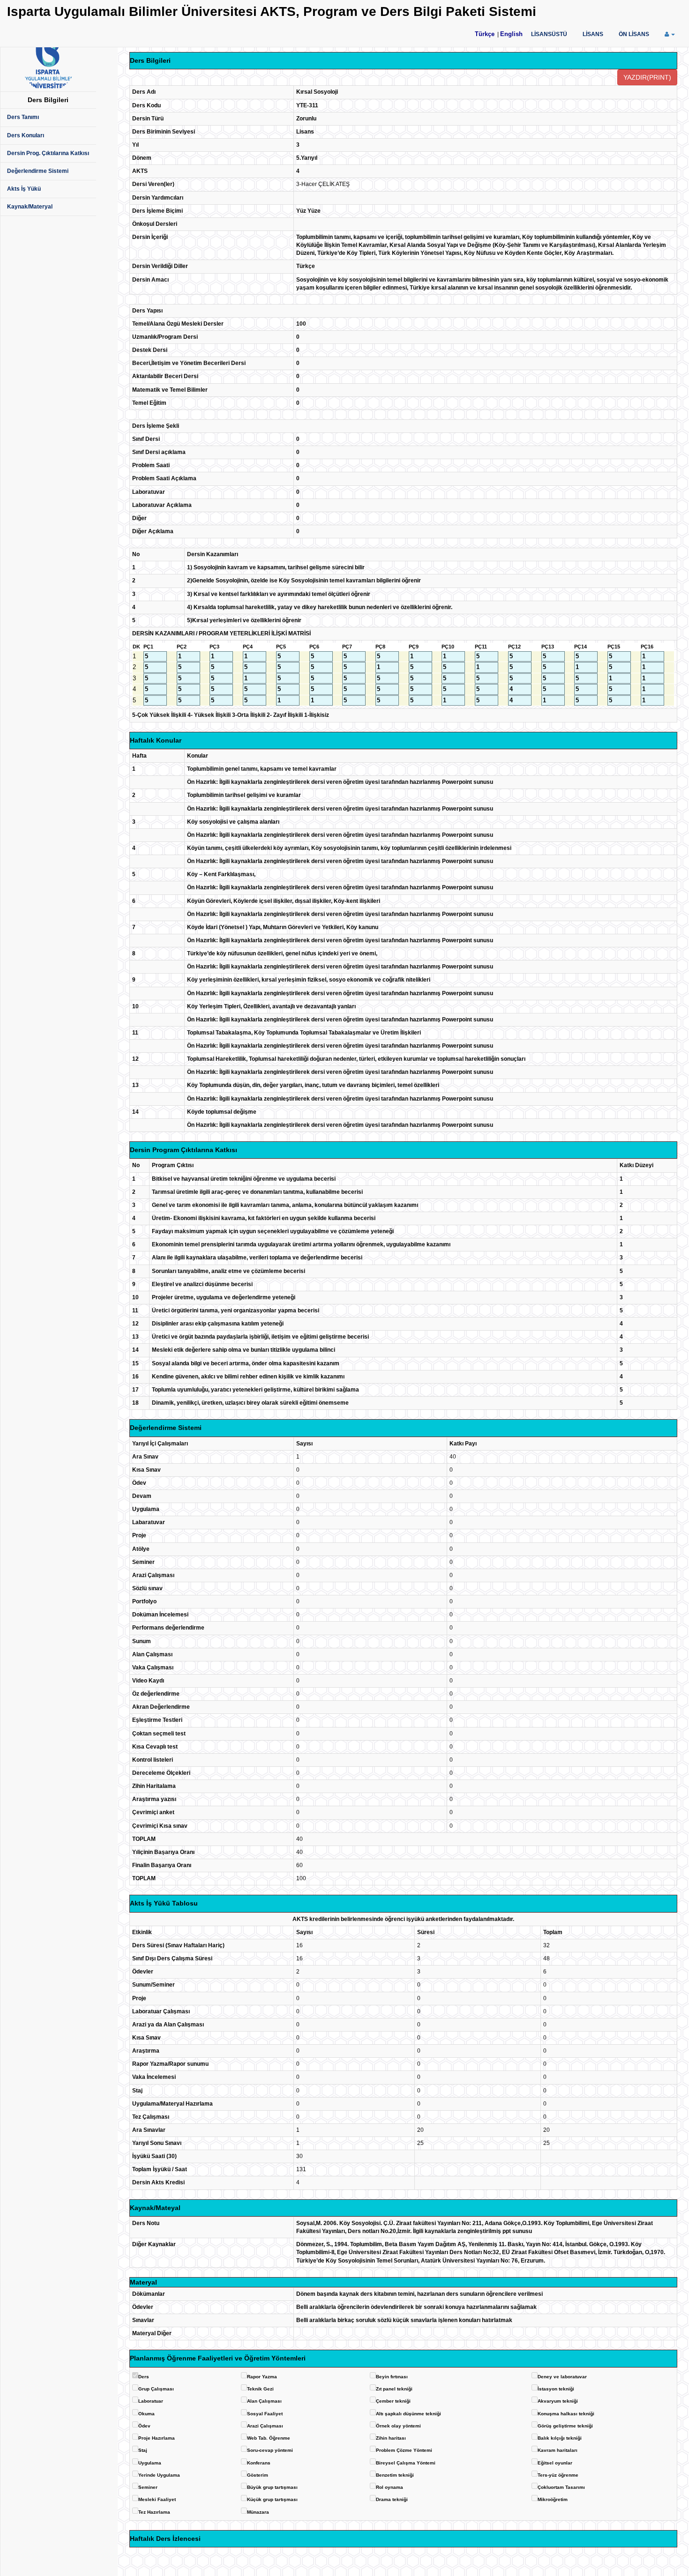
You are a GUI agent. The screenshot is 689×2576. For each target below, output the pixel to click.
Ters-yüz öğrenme (558, 2475)
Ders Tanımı (23, 117)
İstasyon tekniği (556, 2389)
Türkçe (485, 34)
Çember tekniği (393, 2401)
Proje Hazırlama (157, 2438)
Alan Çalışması (264, 2401)
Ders (144, 2377)
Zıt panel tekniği (394, 2389)
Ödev (144, 2426)
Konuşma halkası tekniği (566, 2414)
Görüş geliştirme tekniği (565, 2426)
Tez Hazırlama (154, 2512)
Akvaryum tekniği (558, 2401)
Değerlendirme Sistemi (38, 171)
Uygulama (150, 2463)
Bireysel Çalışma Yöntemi (406, 2463)
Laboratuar (151, 2401)
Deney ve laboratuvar (562, 2377)
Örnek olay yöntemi (398, 2426)
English (511, 34)
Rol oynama (389, 2487)
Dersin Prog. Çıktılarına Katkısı (48, 153)
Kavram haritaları (558, 2450)
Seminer (148, 2487)
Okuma (146, 2414)
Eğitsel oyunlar (555, 2463)
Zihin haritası (391, 2438)
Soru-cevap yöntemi (270, 2450)
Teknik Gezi (260, 2389)
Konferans (259, 2463)
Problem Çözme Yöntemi (404, 2450)
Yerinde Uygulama (159, 2475)
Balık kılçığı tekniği (560, 2438)
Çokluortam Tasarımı (561, 2487)
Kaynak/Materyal (30, 207)
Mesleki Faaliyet (157, 2499)
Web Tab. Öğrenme (269, 2438)
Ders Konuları (26, 135)
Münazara (258, 2512)
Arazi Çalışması (265, 2426)
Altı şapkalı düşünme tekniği (408, 2414)
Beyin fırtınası (392, 2377)
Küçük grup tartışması (272, 2499)
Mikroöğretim (553, 2499)
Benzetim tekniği (395, 2475)
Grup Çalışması (156, 2389)
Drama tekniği (392, 2499)
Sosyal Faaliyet (265, 2414)
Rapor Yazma (262, 2377)
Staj (143, 2450)
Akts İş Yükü (24, 189)
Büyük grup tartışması (272, 2487)
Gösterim (258, 2475)
